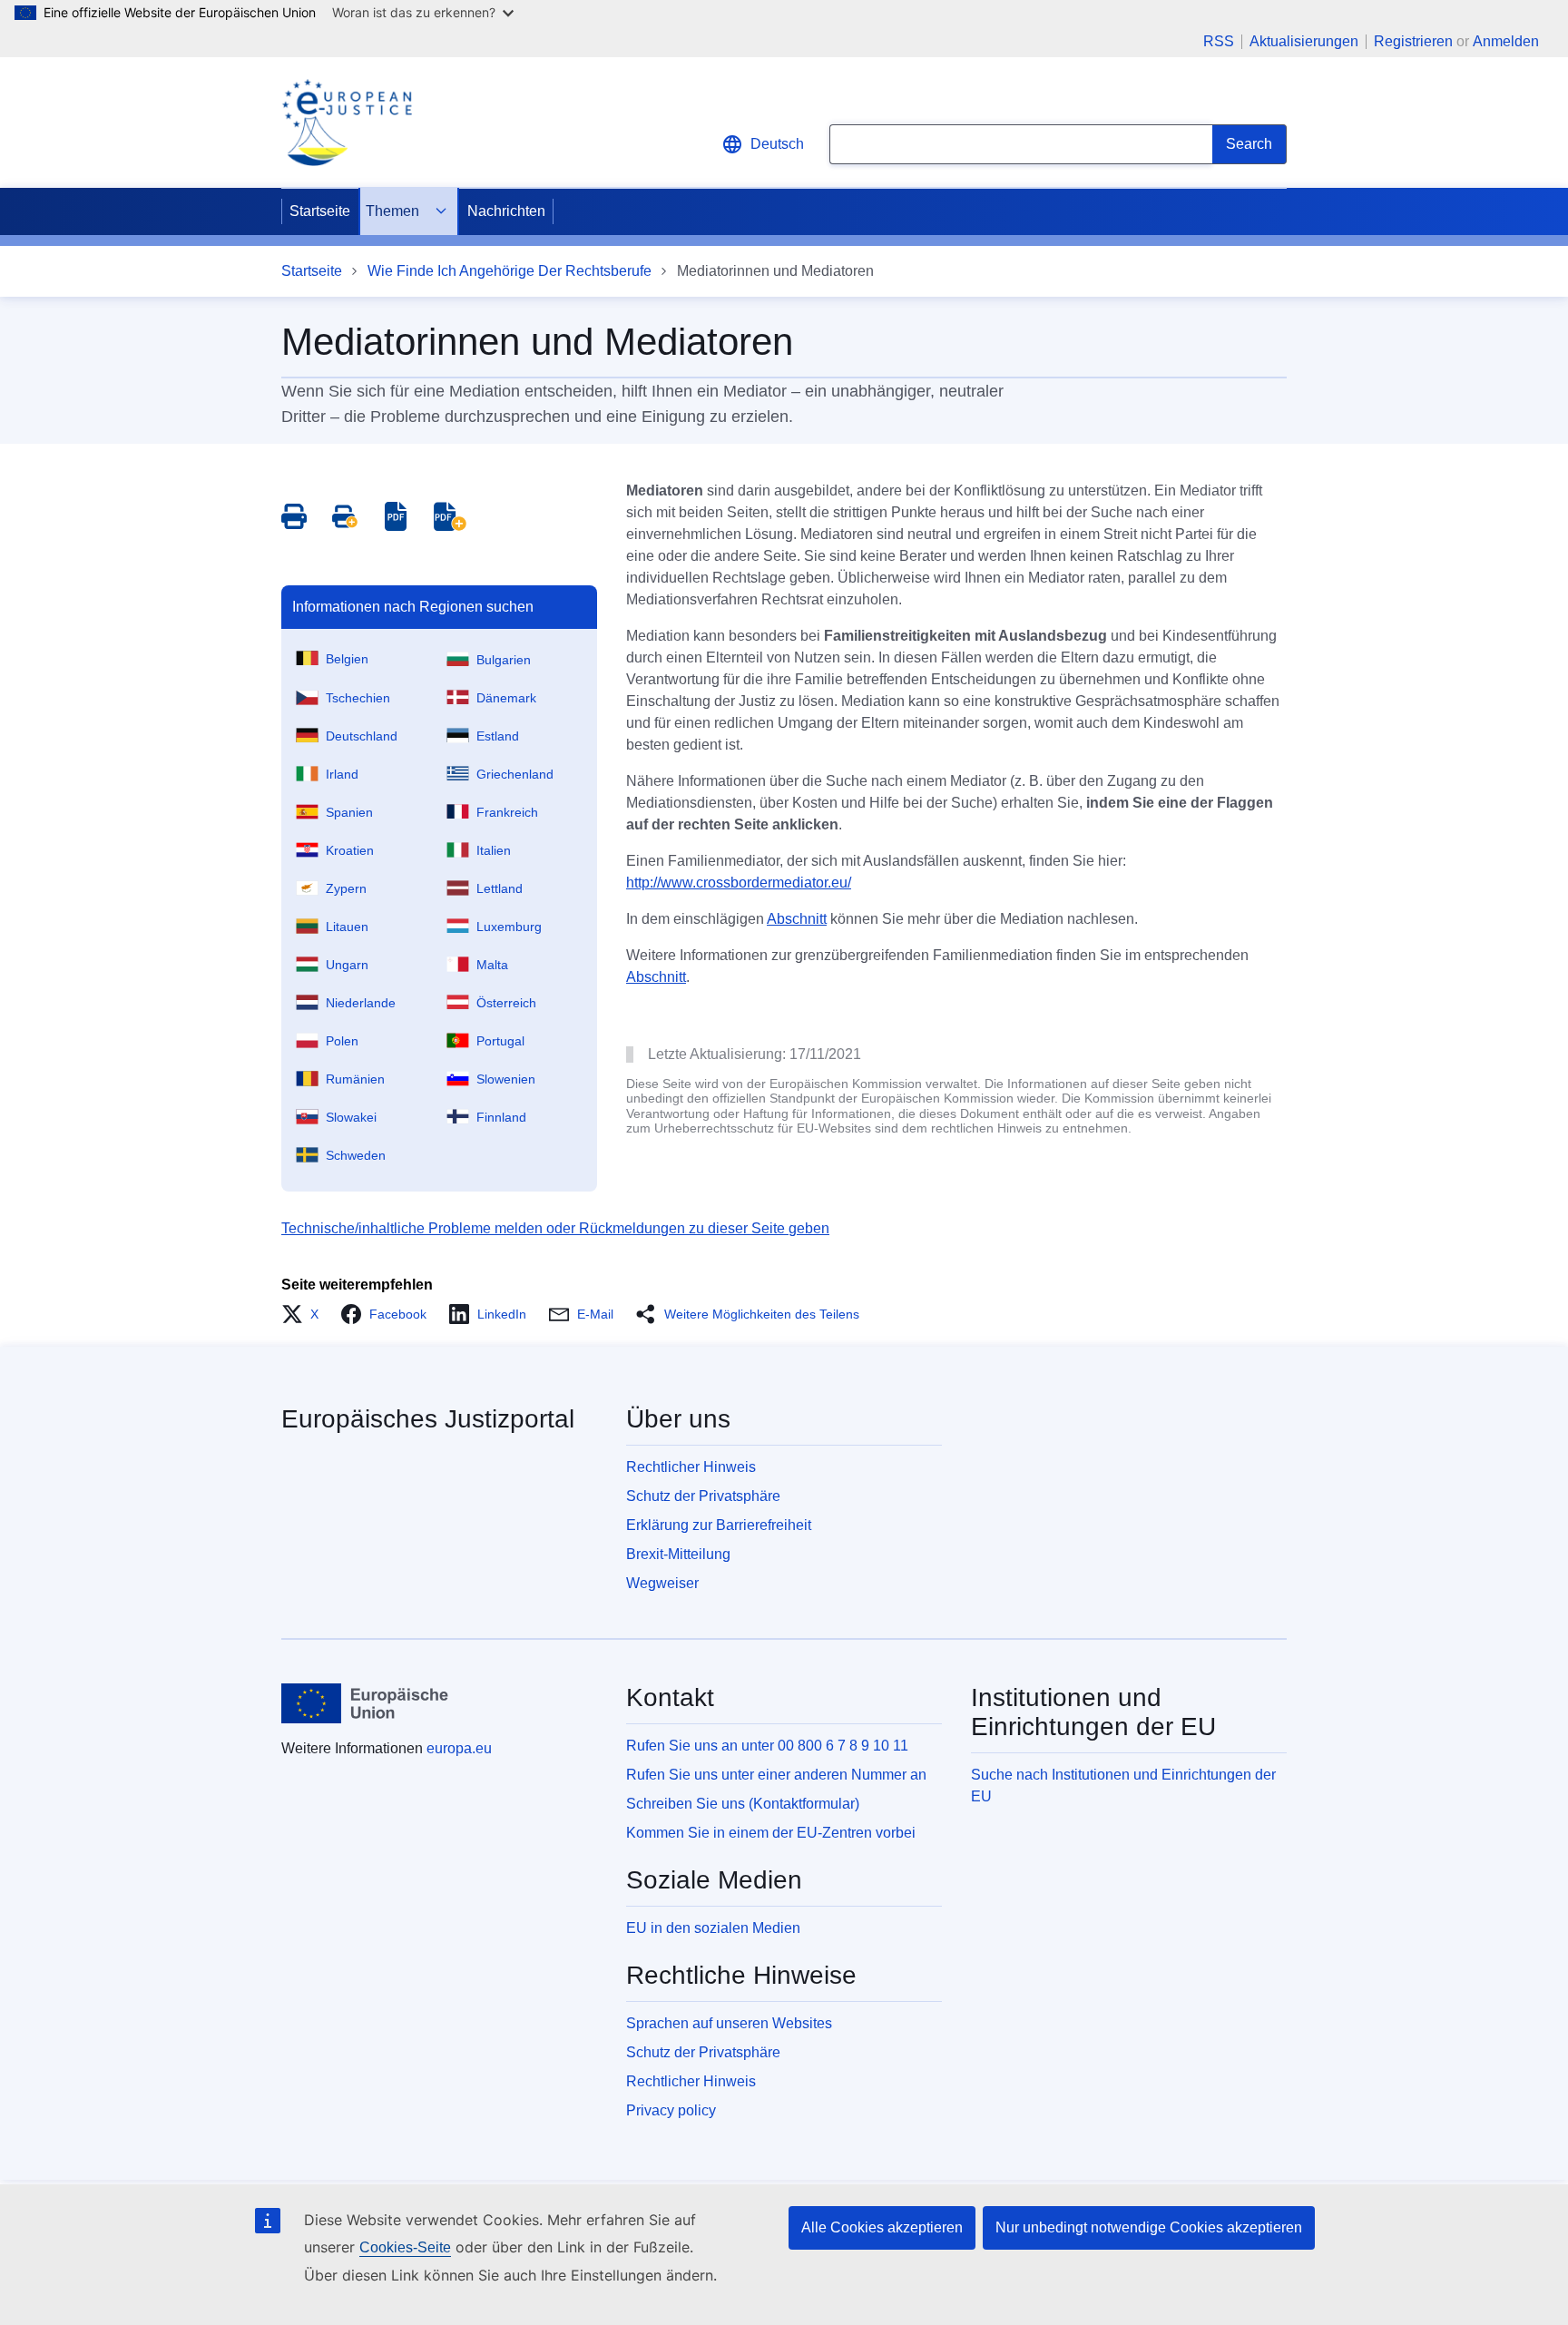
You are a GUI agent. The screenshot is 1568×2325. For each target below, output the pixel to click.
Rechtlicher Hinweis (691, 1467)
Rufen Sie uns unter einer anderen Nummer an (776, 1775)
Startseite (320, 211)
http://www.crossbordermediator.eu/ (739, 883)
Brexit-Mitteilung (678, 1554)
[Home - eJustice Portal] (347, 123)
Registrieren (1413, 41)
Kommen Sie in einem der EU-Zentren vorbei (771, 1833)
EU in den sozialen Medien (713, 1928)
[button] (305, 1314)
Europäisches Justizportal (428, 1419)
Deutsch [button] (777, 144)
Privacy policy (671, 2110)
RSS (1219, 42)
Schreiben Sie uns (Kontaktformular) (743, 1804)
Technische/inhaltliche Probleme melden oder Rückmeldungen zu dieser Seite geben (555, 1228)
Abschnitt (797, 919)
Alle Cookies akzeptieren (882, 2227)
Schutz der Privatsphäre (703, 1496)
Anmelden (1506, 41)
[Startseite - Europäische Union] (365, 1703)
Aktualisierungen (1304, 42)
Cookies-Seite (405, 2247)
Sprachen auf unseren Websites (729, 2023)
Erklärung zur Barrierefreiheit (719, 1525)
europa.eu (459, 1748)
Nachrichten (506, 211)
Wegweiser (662, 1583)
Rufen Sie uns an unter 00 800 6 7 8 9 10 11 (767, 1746)
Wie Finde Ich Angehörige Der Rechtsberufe (510, 271)
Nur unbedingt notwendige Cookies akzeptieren (1149, 2227)
